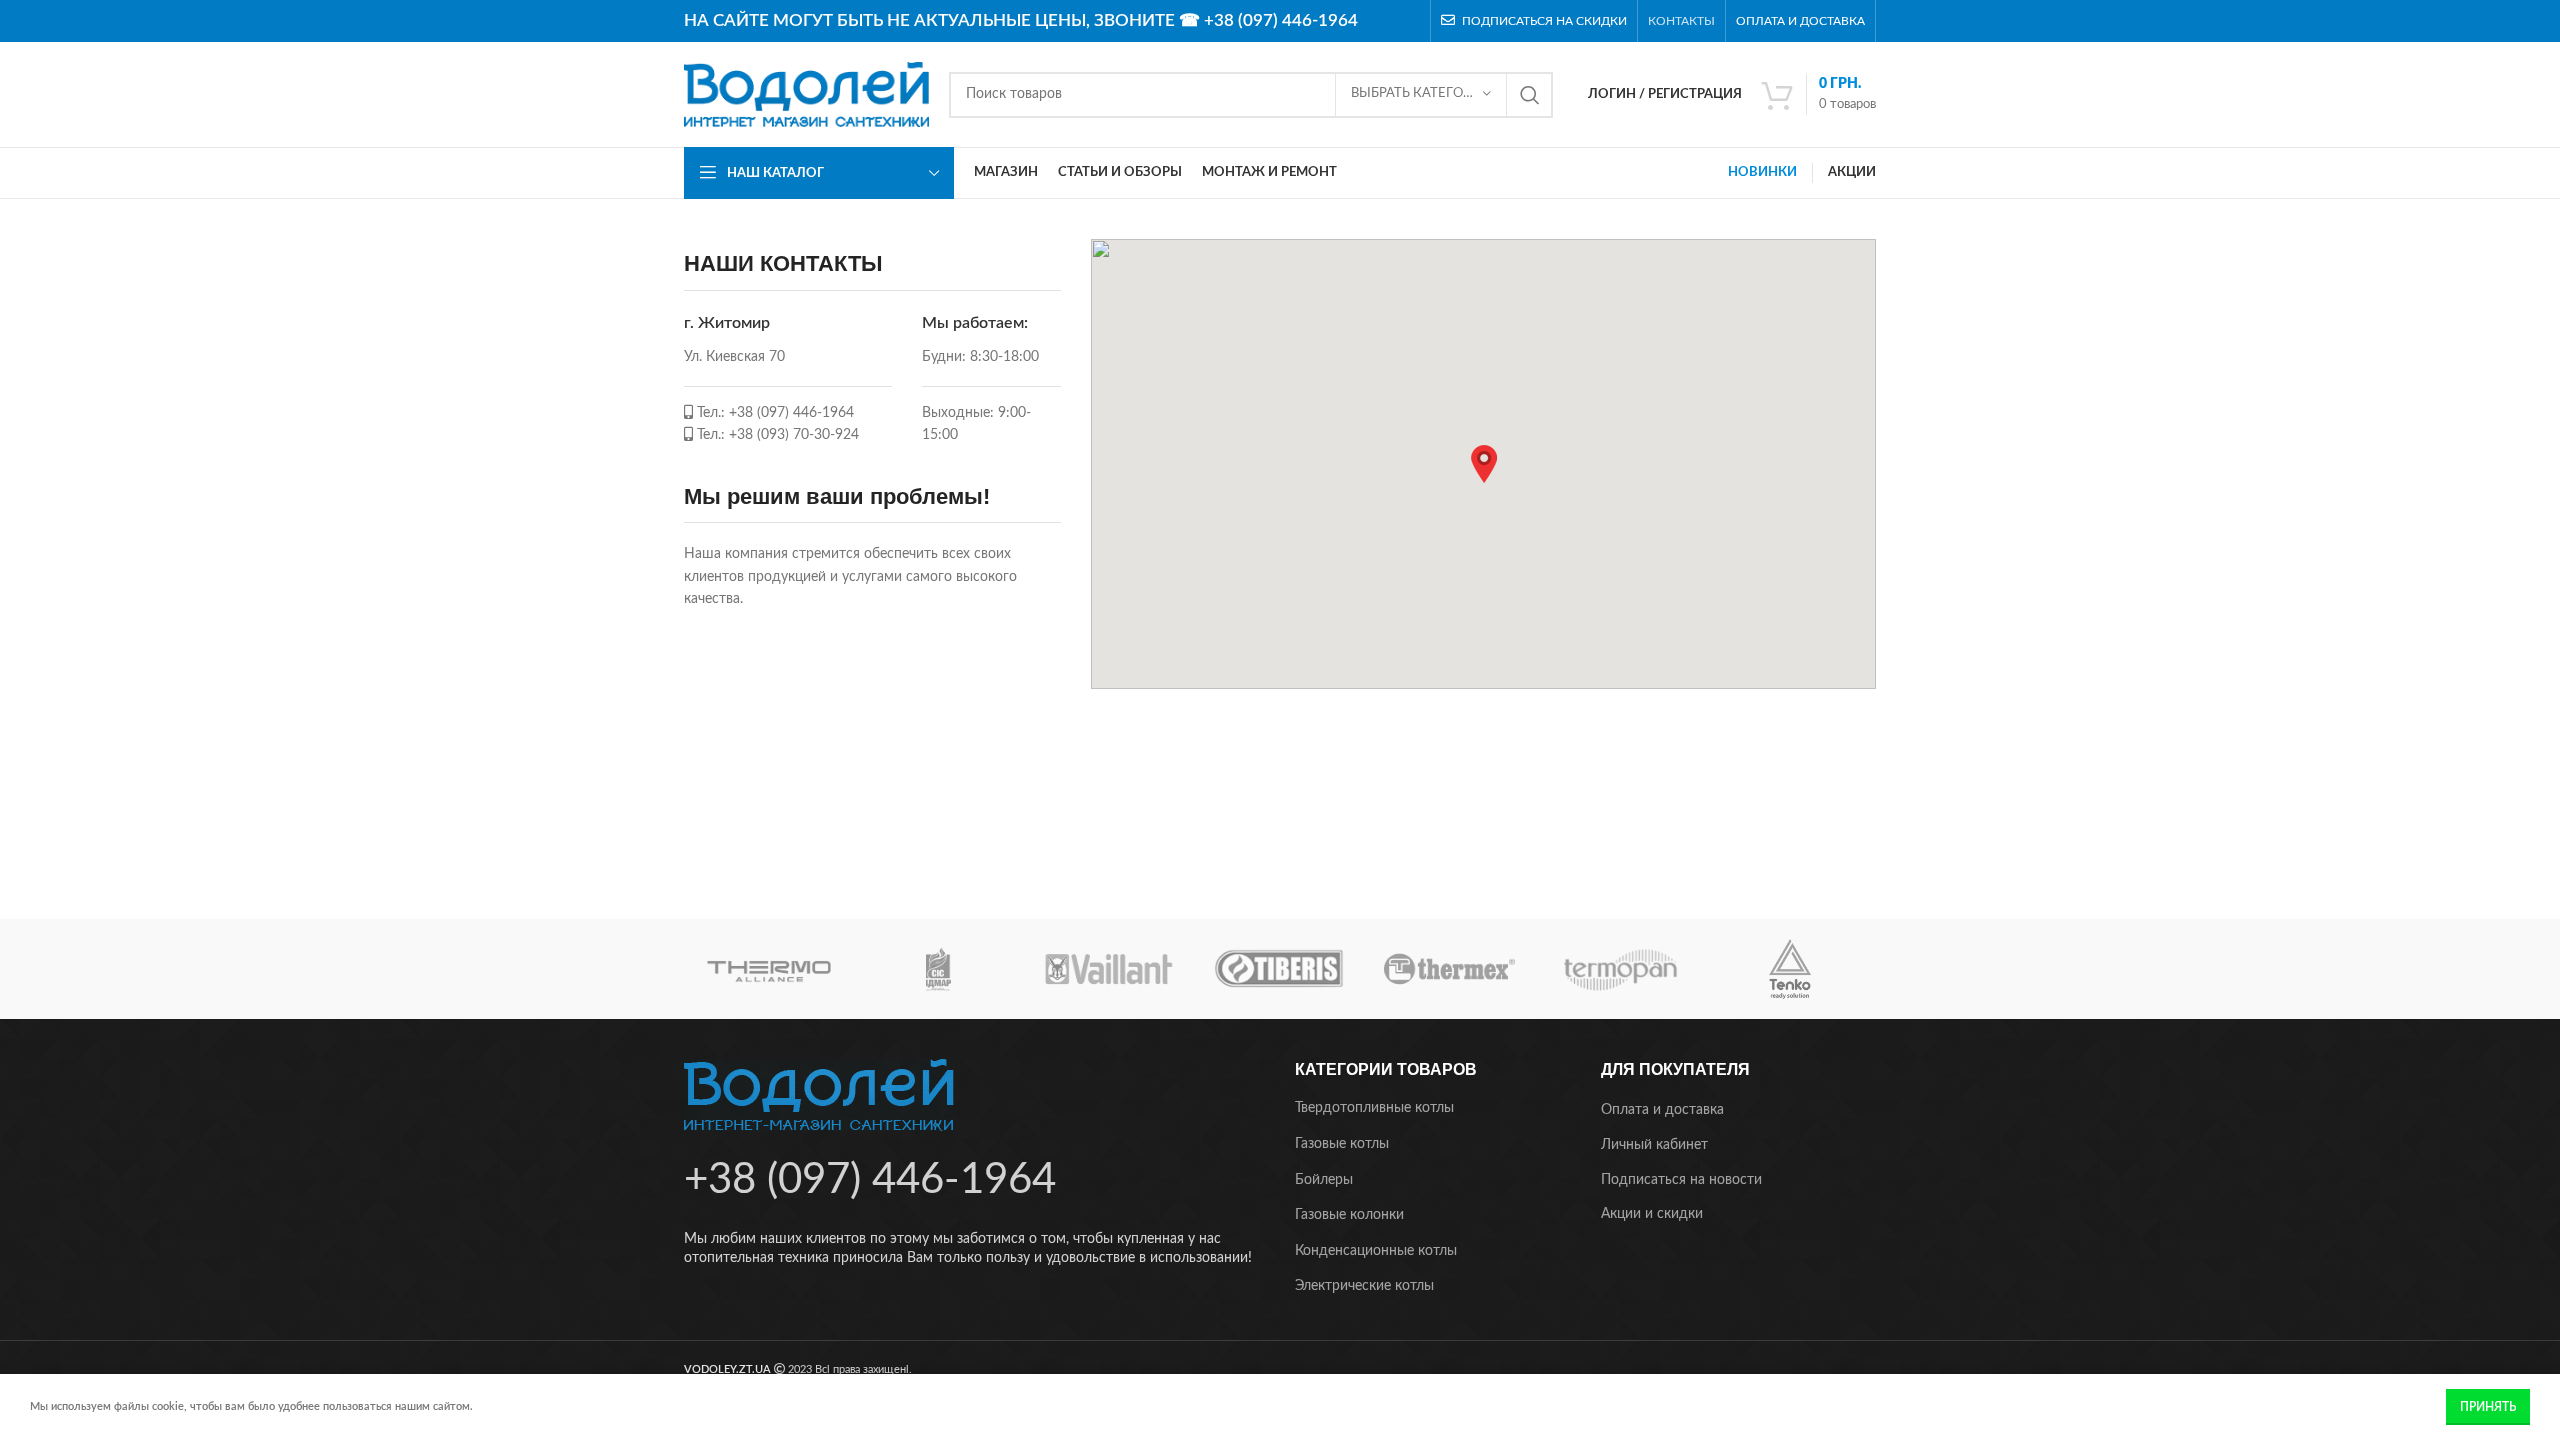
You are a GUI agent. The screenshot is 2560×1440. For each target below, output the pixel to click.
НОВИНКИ (1762, 172)
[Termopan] (1620, 969)
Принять (2488, 1407)
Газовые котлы (1342, 1144)
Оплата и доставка (1662, 1110)
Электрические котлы (1364, 1286)
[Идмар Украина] (939, 969)
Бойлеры (1324, 1180)
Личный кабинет (1654, 1145)
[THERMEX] (1449, 969)
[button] (1484, 464)
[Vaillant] (1109, 969)
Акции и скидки (1652, 1214)
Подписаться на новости (1681, 1180)
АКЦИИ (1852, 172)
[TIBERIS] (1279, 969)
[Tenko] (1790, 969)
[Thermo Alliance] (769, 969)
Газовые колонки (1349, 1215)
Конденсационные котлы (1376, 1251)
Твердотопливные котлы (1374, 1108)
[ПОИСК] (1530, 95)
